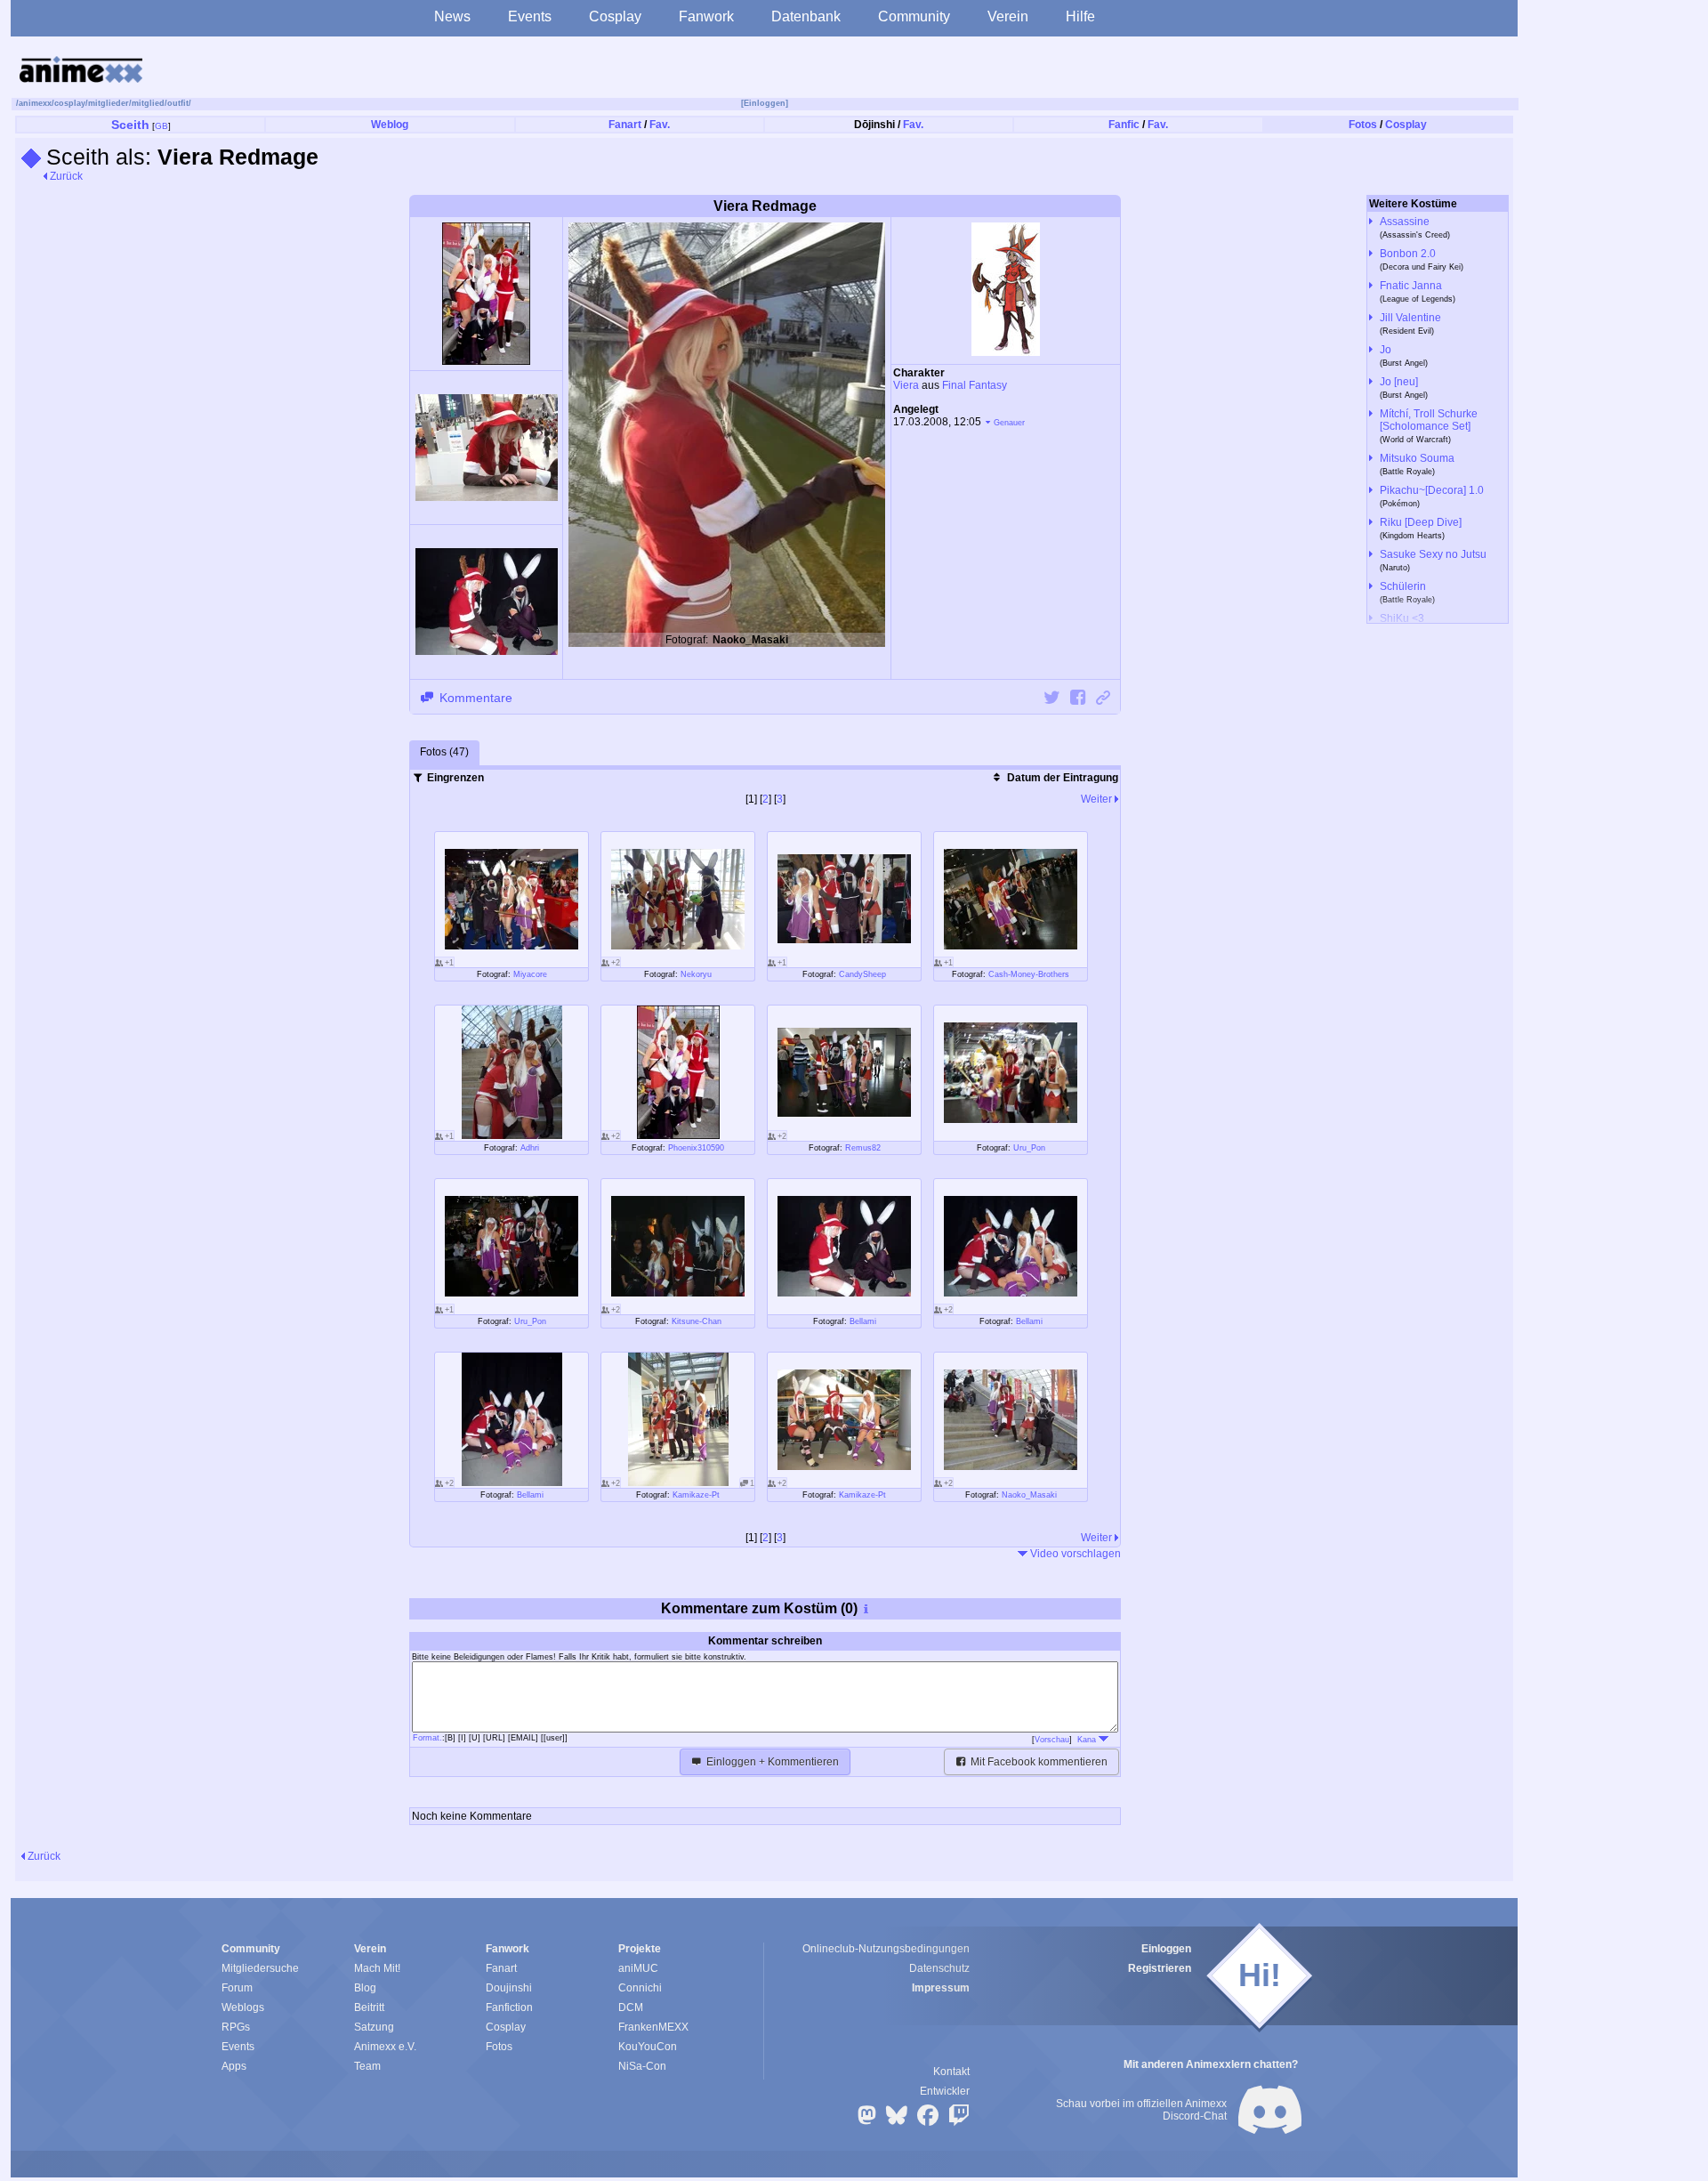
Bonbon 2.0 (1408, 254)
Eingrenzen (454, 778)
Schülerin (1403, 586)
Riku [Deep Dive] (1421, 522)
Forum (237, 1988)
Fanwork (706, 16)
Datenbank (806, 16)
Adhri (530, 1148)
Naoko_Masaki (1029, 1495)
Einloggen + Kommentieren (771, 1762)
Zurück (65, 176)
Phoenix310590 (696, 1148)
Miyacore (530, 974)
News (452, 16)
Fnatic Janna (1411, 286)
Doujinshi (509, 1988)
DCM (631, 2007)
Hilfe (1080, 16)
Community (914, 16)
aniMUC (638, 1968)
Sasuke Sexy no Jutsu (1433, 554)
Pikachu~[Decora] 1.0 (1432, 490)
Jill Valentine (1410, 318)
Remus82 (863, 1148)
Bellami (863, 1321)
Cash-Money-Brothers (1029, 974)
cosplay (70, 103)
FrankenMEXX (653, 2027)
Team (367, 2066)
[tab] (444, 753)
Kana (1088, 1740)
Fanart (625, 125)
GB (161, 126)
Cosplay (615, 16)
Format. (427, 1738)
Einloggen (1166, 1949)
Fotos (1363, 125)
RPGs (236, 2027)
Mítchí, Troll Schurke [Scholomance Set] (1429, 420)
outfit (178, 103)
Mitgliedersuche (260, 1968)
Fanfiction (509, 2007)
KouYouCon (648, 2047)
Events (530, 16)
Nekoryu (696, 974)
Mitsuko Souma (1417, 458)
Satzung (374, 2027)
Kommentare (474, 698)
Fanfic (1124, 125)
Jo (1386, 350)
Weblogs (243, 2007)
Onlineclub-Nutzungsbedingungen (886, 1949)
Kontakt (951, 2072)
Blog (365, 1988)
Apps (234, 2066)
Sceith (130, 125)
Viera (906, 385)
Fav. (660, 125)
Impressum (941, 1988)
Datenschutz (939, 1968)
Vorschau (1052, 1740)
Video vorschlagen (1074, 1554)
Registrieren (1160, 1968)
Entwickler (945, 2091)
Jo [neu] (1399, 382)
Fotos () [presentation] (444, 752)
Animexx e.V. (385, 2047)
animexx (35, 103)
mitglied (148, 103)
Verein (1008, 16)
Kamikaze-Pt (696, 1495)
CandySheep (862, 974)
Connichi (640, 1988)
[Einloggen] (765, 103)
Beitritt (369, 2007)
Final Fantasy (975, 385)
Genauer (1009, 423)
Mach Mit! (377, 1968)
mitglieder (109, 103)
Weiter (1098, 799)
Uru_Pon (1029, 1148)
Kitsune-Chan (697, 1321)
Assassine (1405, 222)
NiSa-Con (642, 2066)
